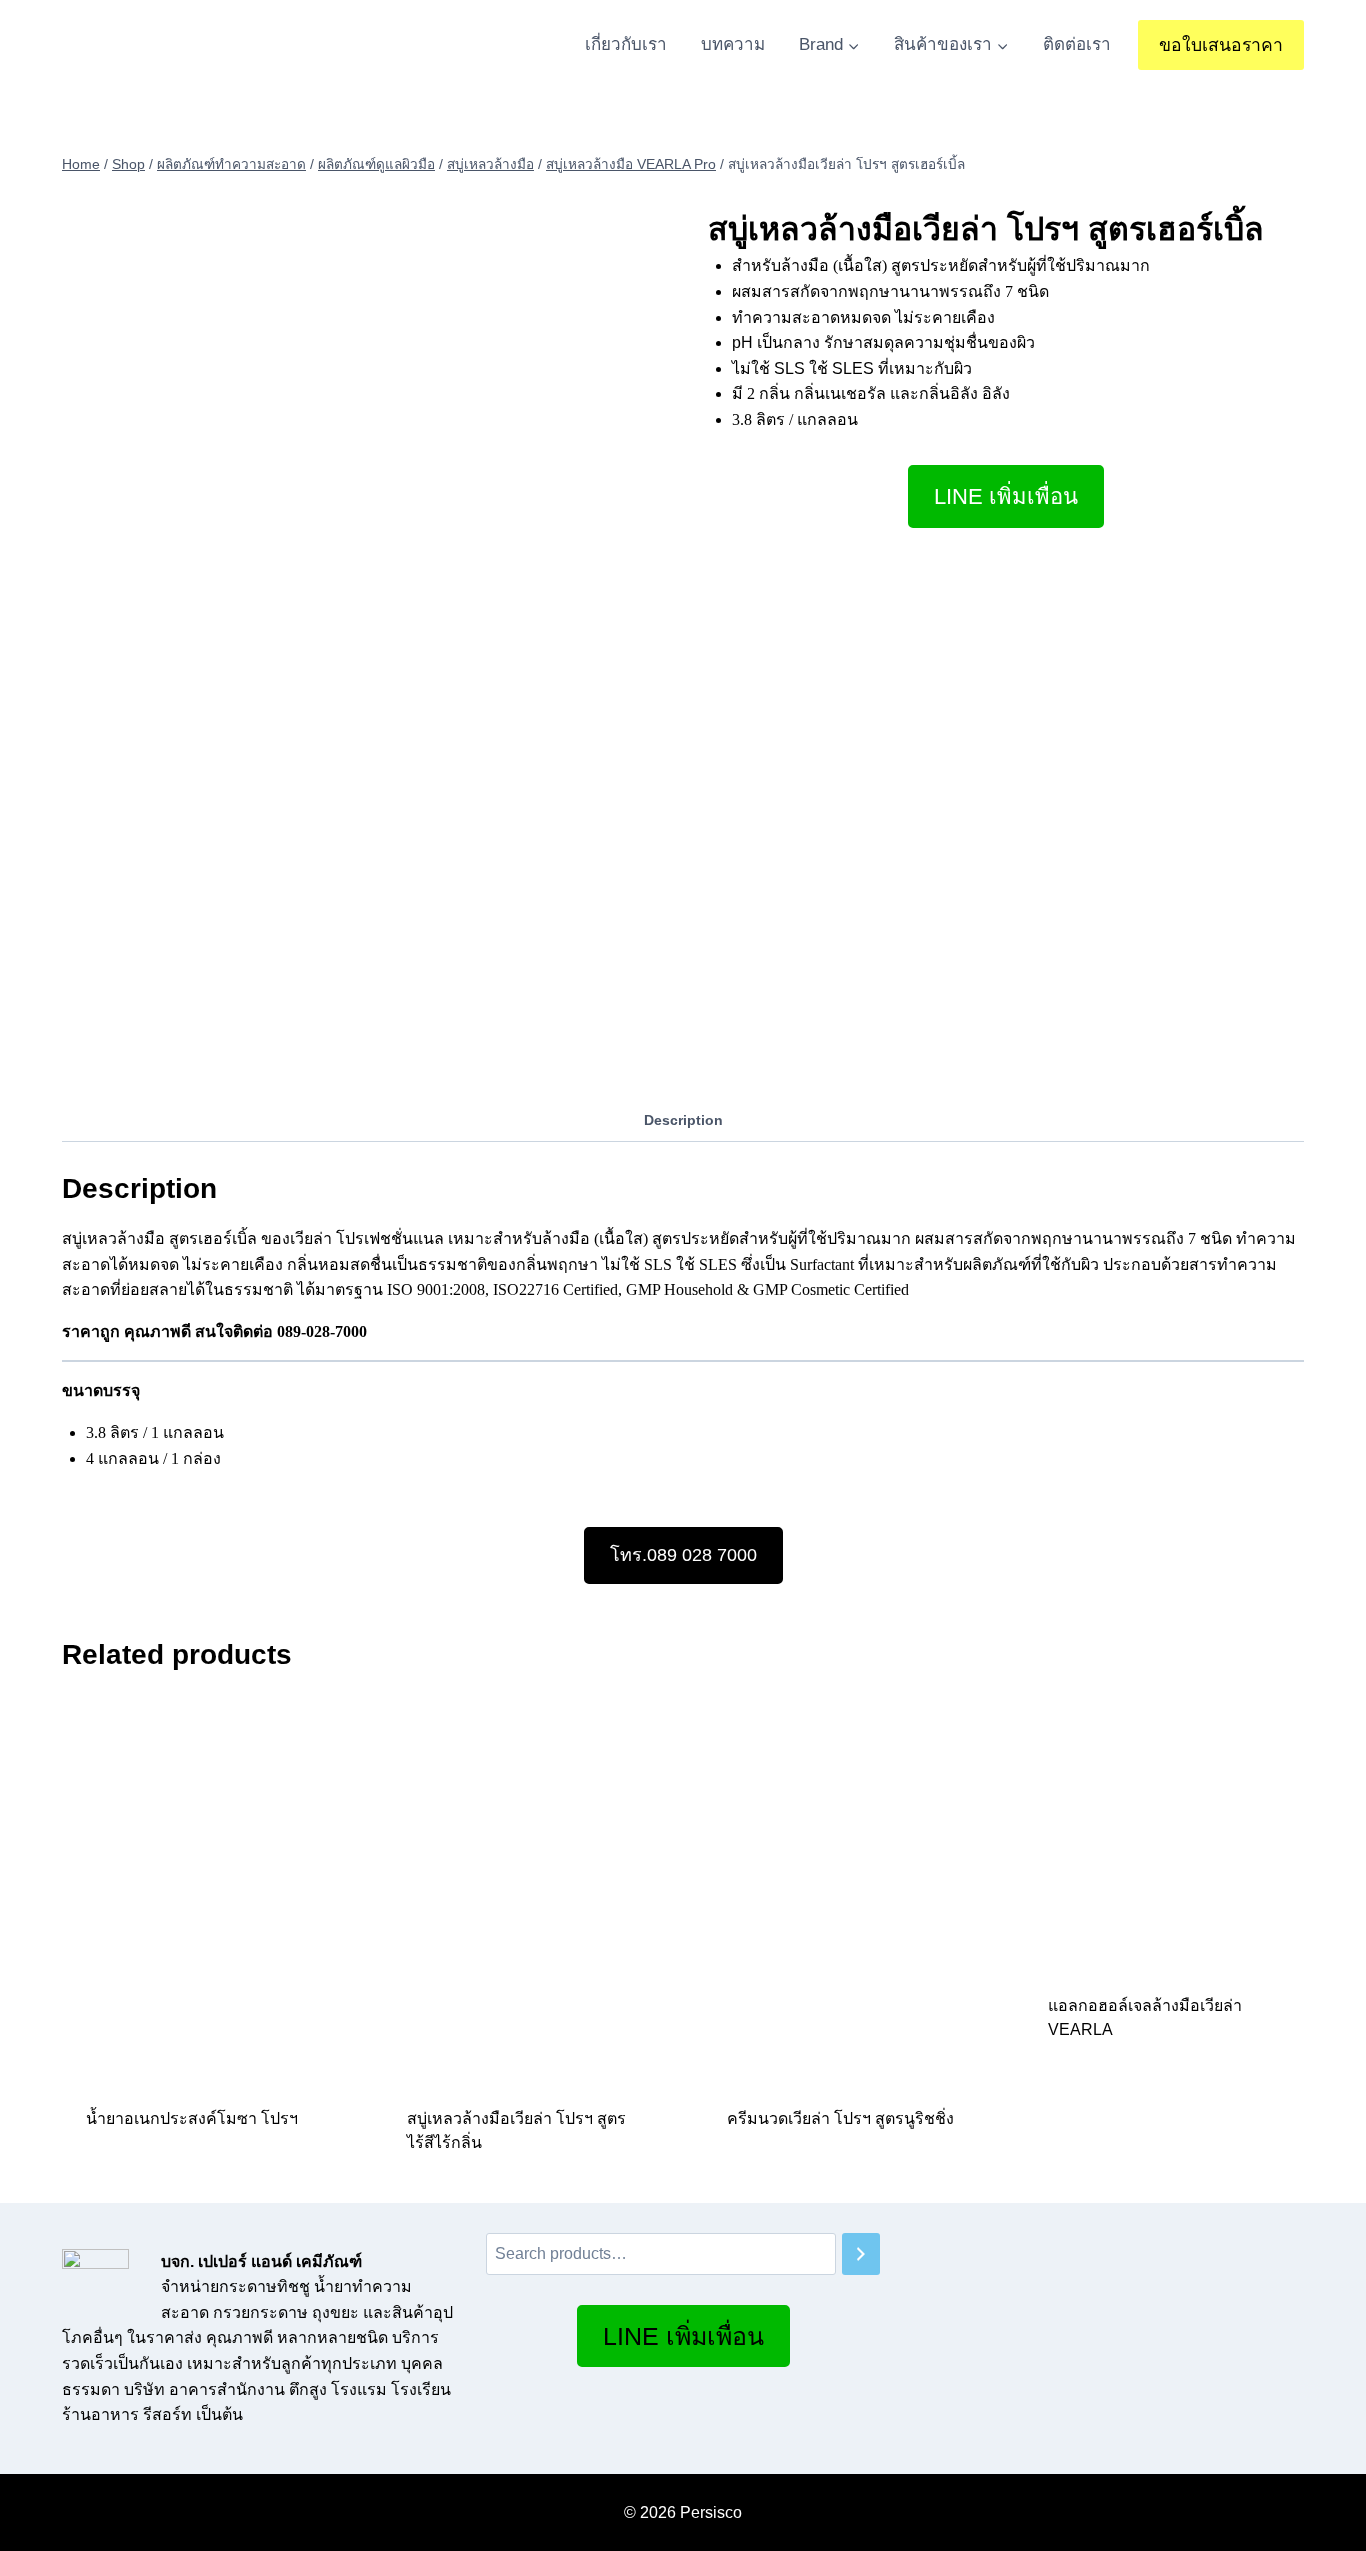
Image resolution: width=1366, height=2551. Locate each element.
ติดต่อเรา (1077, 44)
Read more (128, 2182)
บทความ (733, 44)
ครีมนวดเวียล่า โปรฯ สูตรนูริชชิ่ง (840, 2118)
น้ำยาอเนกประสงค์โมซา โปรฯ (192, 2118)
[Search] (861, 2254)
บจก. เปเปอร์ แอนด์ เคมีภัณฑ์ (261, 2261)
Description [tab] (683, 1120)
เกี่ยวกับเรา (626, 44)
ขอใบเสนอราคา (1221, 45)
